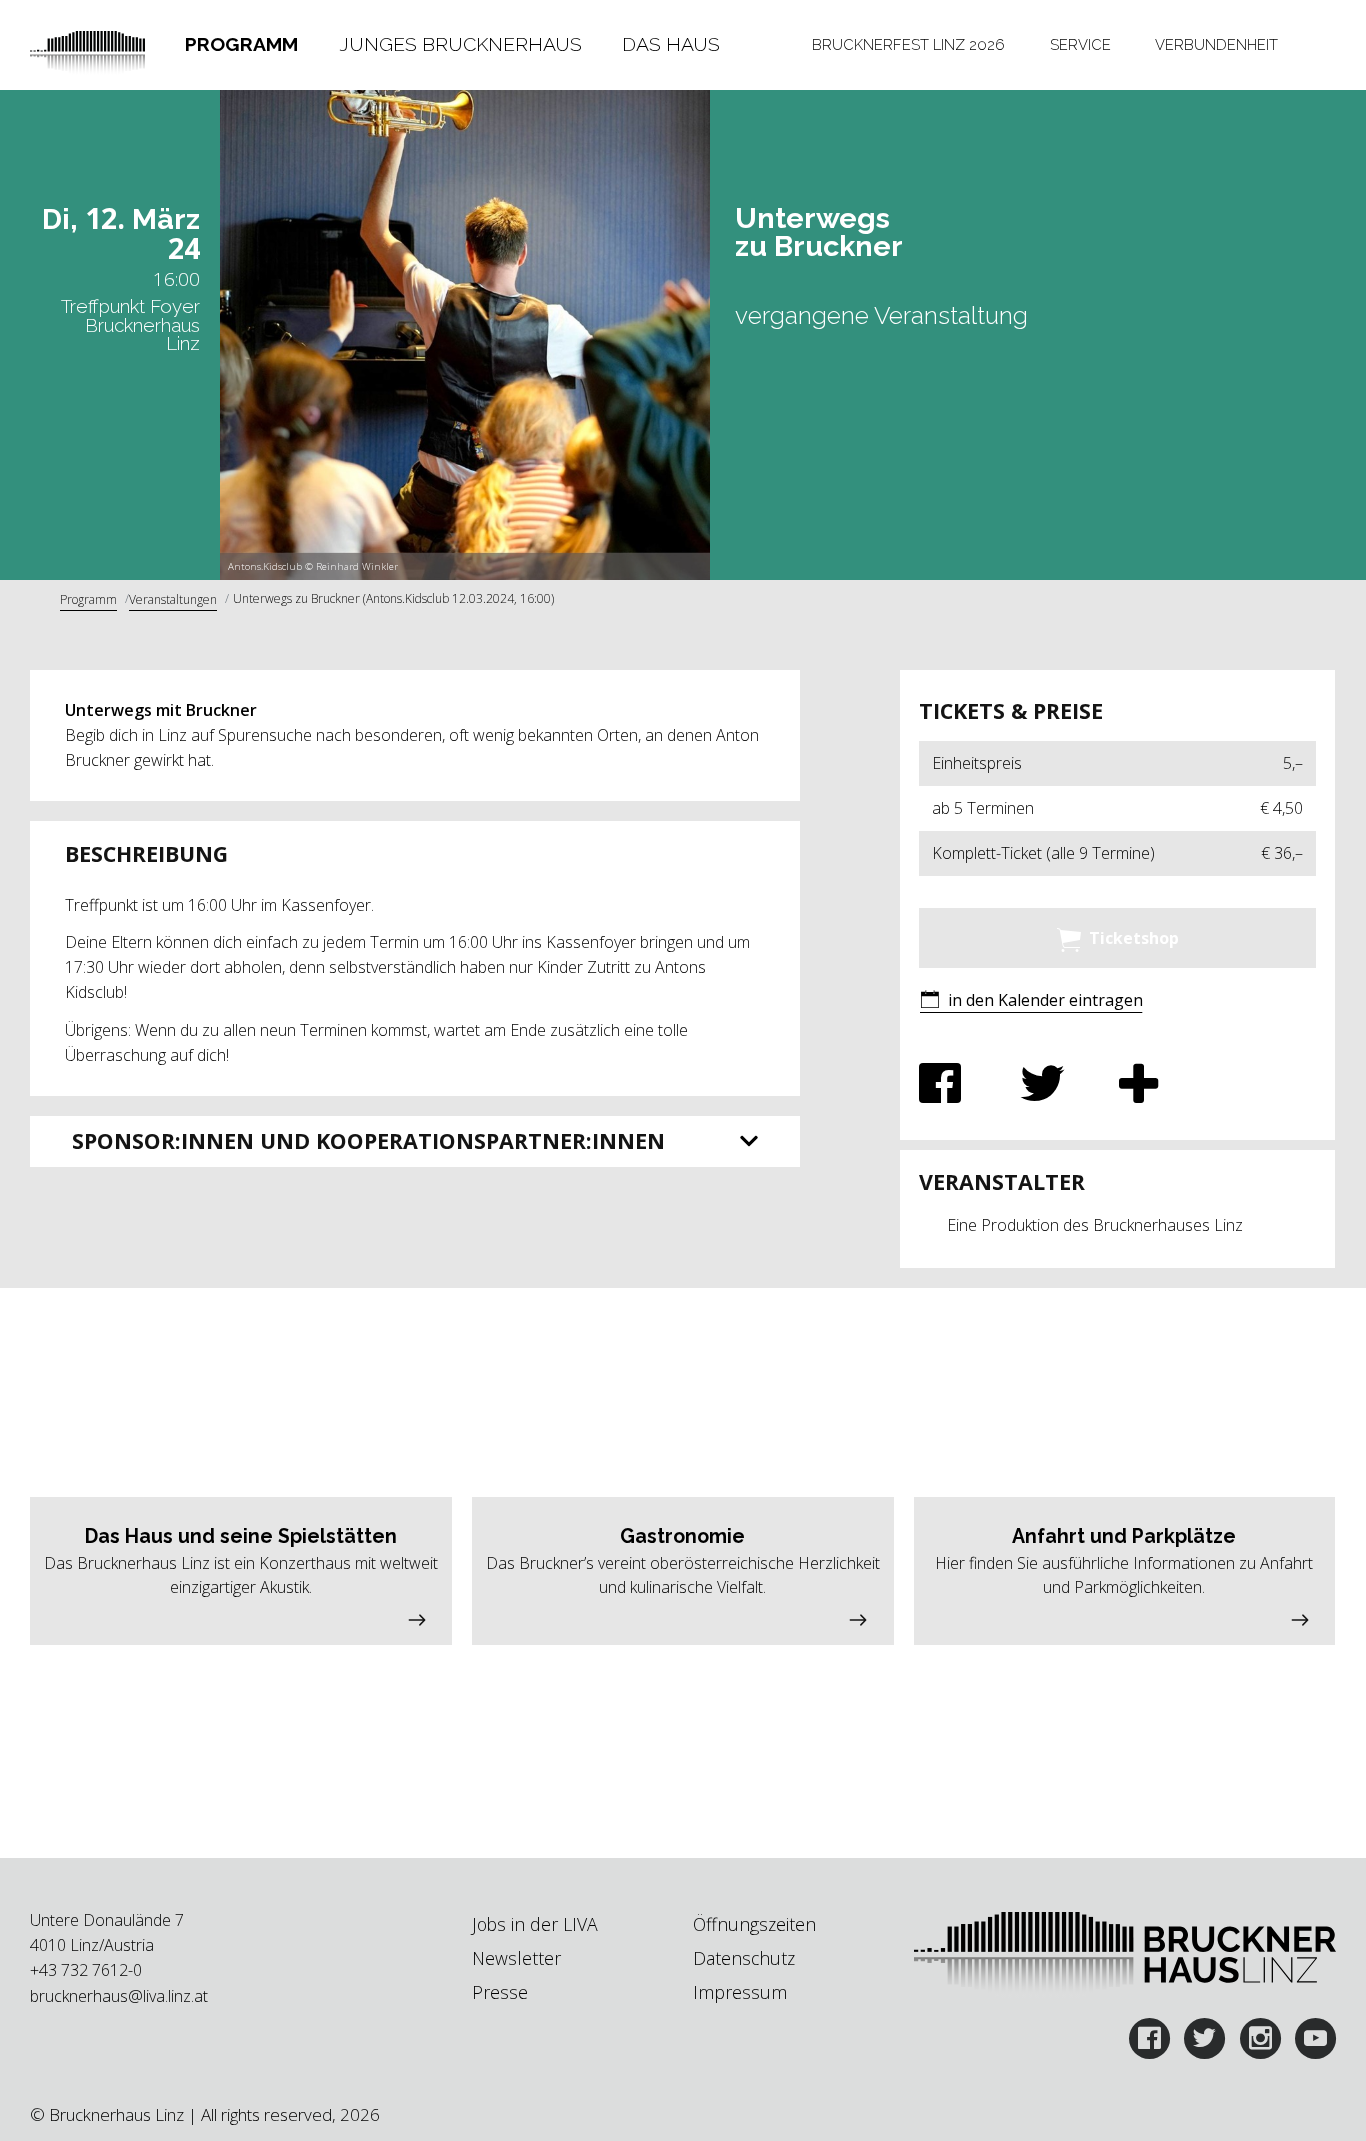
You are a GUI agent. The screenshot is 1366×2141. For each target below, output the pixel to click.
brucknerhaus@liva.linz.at (119, 1996)
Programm (241, 44)
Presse (500, 1992)
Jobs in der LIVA (535, 1924)
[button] (1031, 1001)
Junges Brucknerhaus (460, 44)
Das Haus (671, 44)
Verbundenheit (1216, 44)
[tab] (241, 45)
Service (1080, 44)
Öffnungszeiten (754, 1924)
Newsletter (516, 1958)
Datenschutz (744, 1958)
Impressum (740, 1992)
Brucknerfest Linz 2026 (908, 44)
